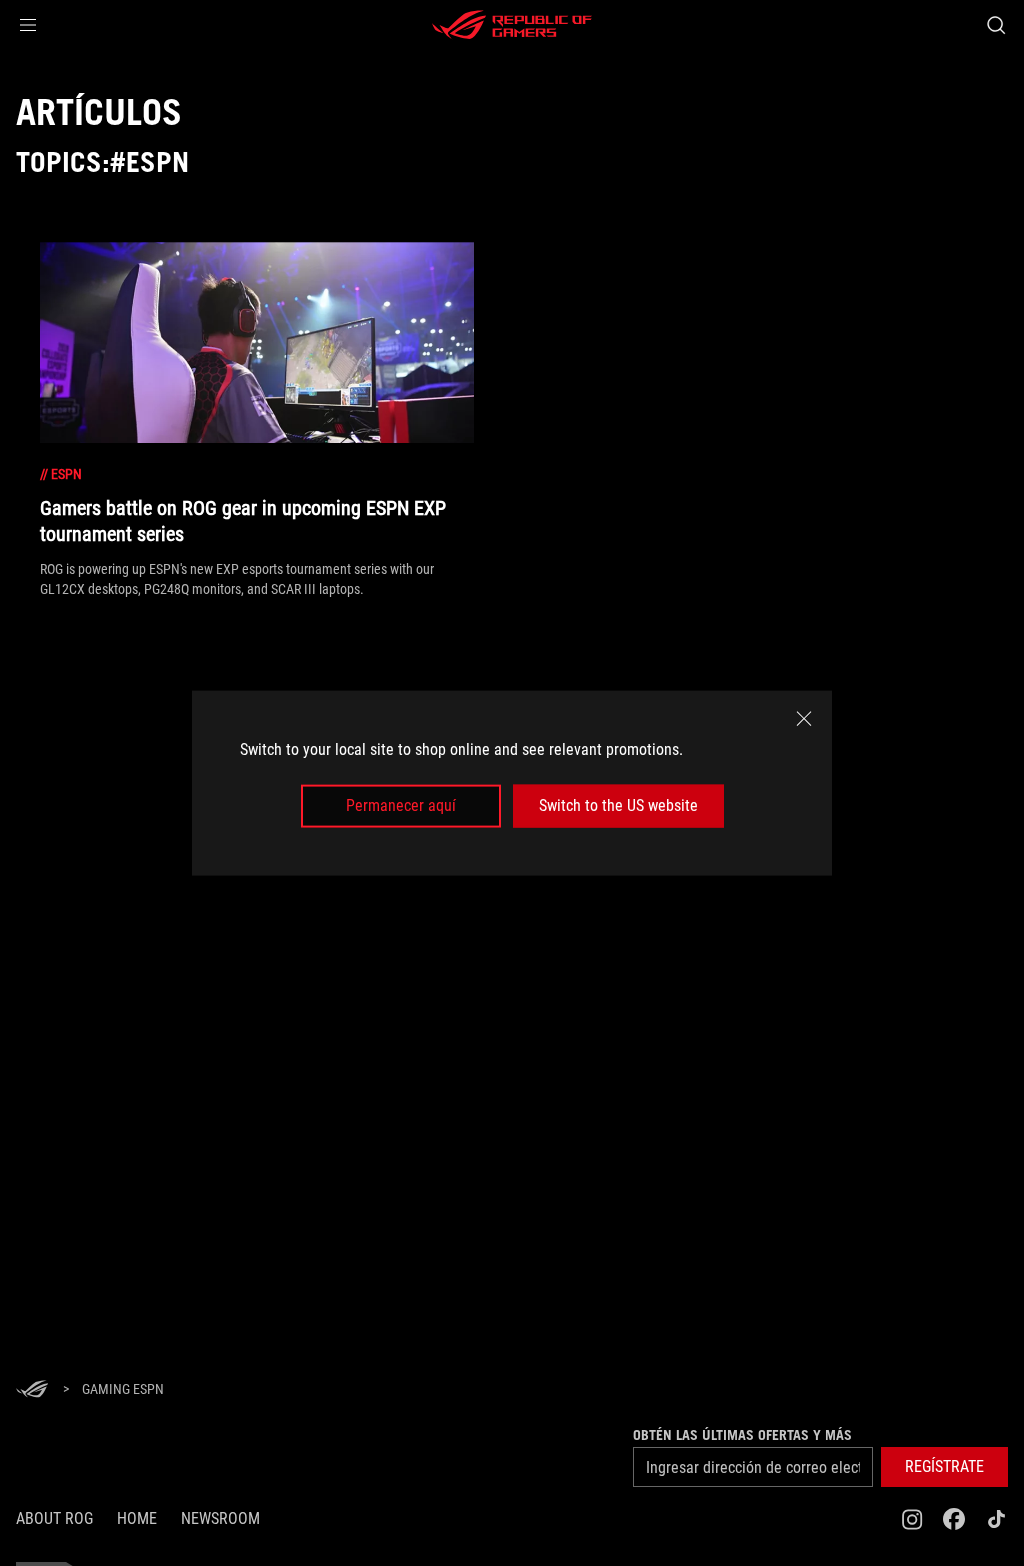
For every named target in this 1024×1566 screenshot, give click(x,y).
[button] (28, 25)
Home (137, 1518)
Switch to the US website (618, 805)
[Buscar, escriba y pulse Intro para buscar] (996, 25)
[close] (804, 719)
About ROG (54, 1518)
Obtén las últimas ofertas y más (742, 1435)
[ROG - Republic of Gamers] (512, 25)
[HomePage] (32, 1390)
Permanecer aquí (401, 805)
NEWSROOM (220, 1518)
